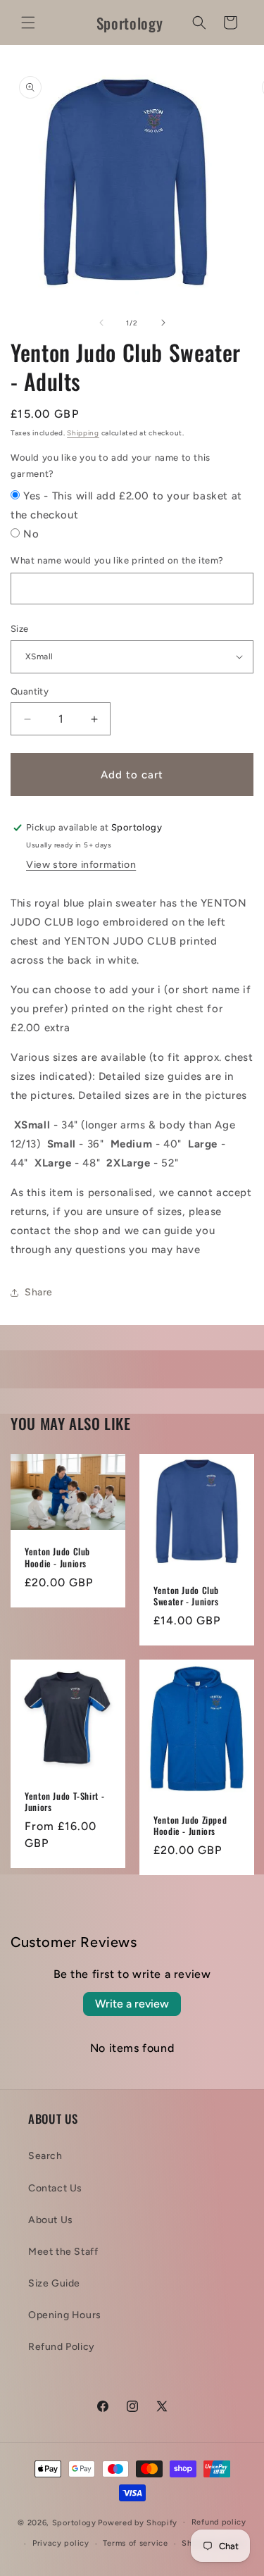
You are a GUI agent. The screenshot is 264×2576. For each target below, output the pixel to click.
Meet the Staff (63, 2252)
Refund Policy (62, 2347)
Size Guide (54, 2283)
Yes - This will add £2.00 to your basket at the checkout (126, 505)
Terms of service (135, 2543)
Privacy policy (61, 2543)
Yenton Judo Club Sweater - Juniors (186, 1595)
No (31, 534)
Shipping (83, 433)
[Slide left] (101, 323)
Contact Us (55, 2188)
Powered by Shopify (138, 2522)
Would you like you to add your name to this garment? (111, 466)
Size (20, 629)
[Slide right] (163, 323)
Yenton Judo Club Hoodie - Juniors (57, 1557)
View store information (81, 865)
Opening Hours (65, 2315)
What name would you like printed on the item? (117, 560)
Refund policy (219, 2522)
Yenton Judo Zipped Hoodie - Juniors (190, 1825)
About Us (51, 2220)
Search (45, 2156)
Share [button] (39, 1292)
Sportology (74, 2522)
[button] (28, 23)
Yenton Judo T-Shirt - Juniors (64, 1801)
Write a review (132, 2004)
